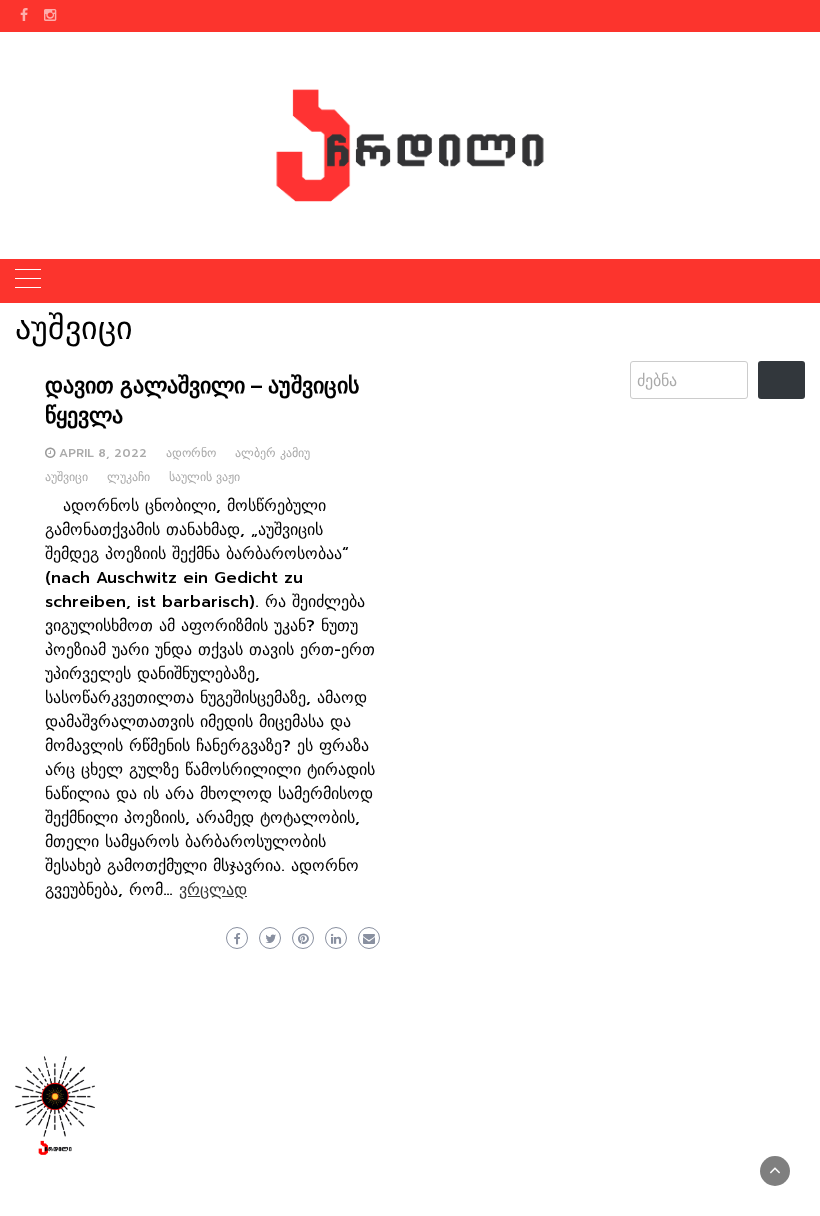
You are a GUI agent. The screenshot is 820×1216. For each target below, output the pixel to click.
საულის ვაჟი (204, 477)
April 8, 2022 (103, 453)
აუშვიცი (66, 477)
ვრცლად (213, 890)
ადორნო (191, 453)
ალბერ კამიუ (272, 453)
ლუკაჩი (128, 477)
